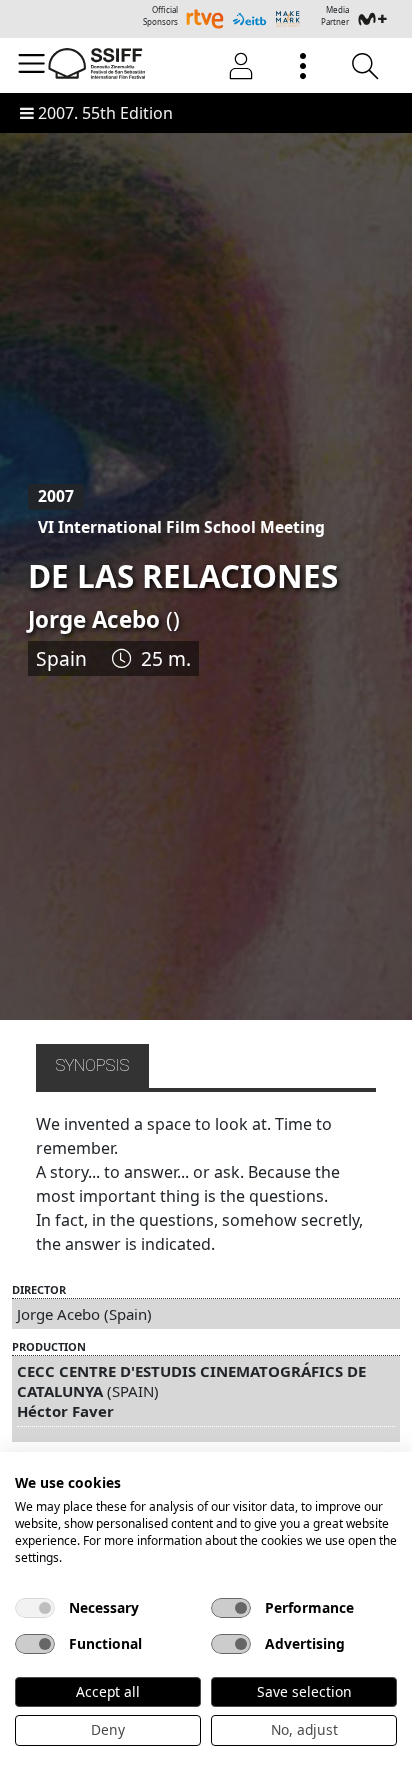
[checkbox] (35, 1608)
